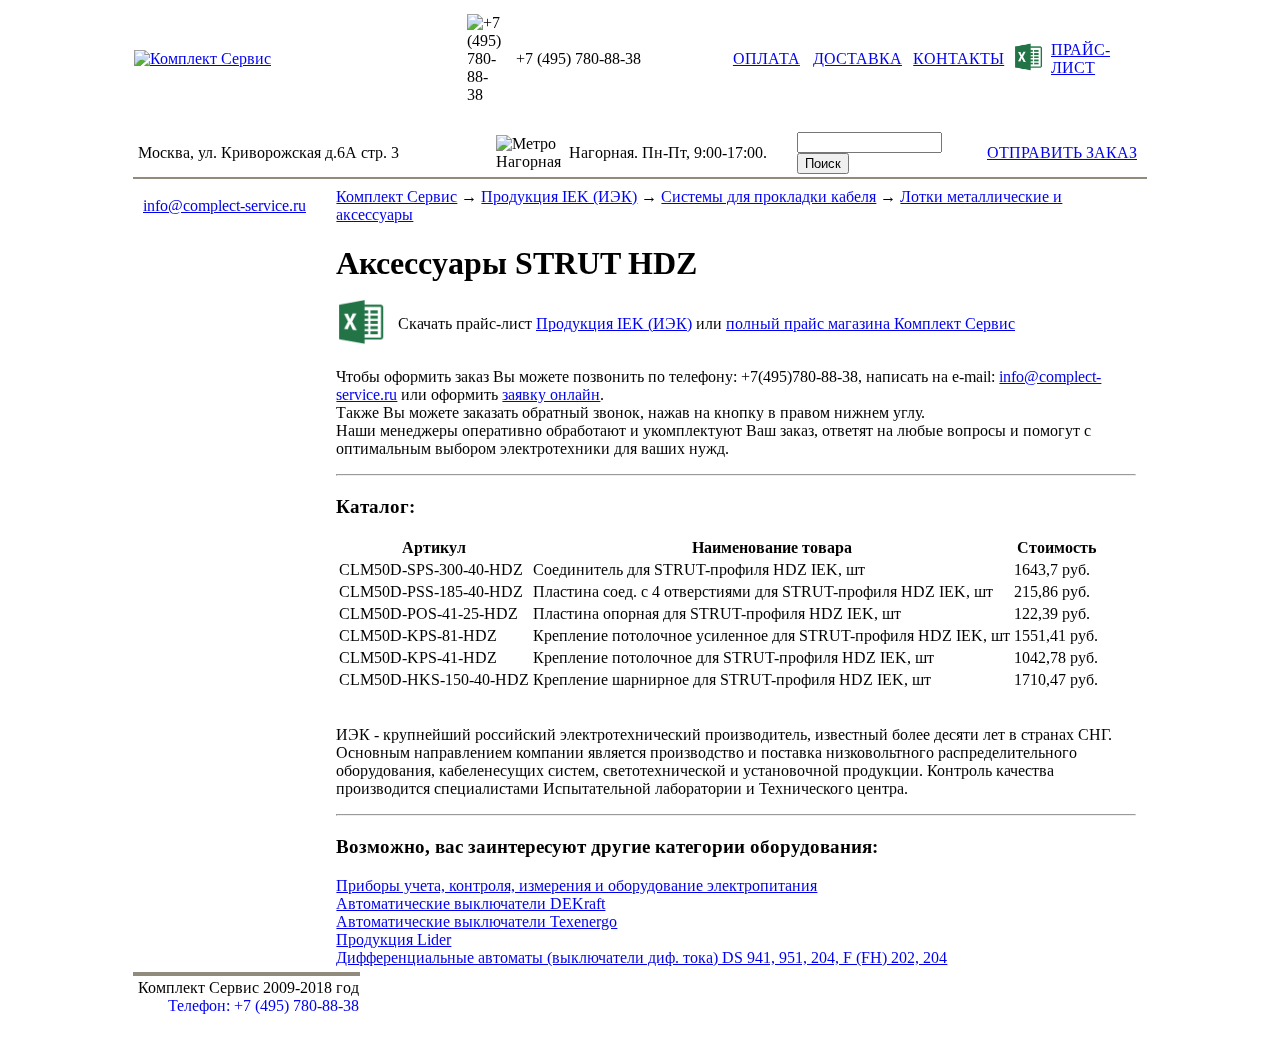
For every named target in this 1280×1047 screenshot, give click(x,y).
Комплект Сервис (396, 196)
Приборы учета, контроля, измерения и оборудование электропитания (576, 885)
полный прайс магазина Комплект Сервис (870, 323)
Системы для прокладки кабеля (768, 196)
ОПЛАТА (766, 58)
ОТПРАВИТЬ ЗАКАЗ (1062, 152)
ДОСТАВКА (857, 58)
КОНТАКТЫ (958, 58)
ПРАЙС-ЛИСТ (1080, 58)
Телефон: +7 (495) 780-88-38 (263, 1005)
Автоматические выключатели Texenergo (476, 921)
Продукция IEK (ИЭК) (559, 196)
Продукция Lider (393, 939)
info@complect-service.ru (224, 205)
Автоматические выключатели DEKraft (470, 903)
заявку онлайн (551, 394)
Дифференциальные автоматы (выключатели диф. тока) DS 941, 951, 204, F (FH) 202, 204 (641, 957)
